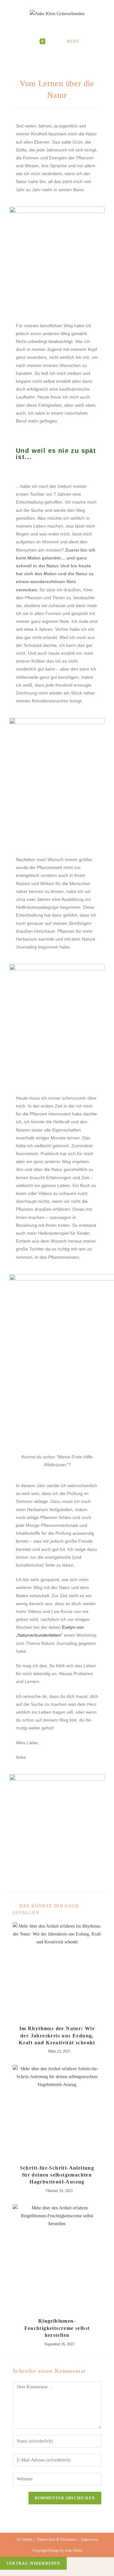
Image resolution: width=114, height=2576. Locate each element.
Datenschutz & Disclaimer (57, 2539)
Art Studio (24, 2539)
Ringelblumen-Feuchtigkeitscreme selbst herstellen (57, 2328)
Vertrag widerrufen (33, 2563)
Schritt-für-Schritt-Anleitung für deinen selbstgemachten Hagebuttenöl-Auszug (57, 2175)
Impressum (89, 2539)
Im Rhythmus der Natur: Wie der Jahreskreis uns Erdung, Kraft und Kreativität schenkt (57, 2035)
